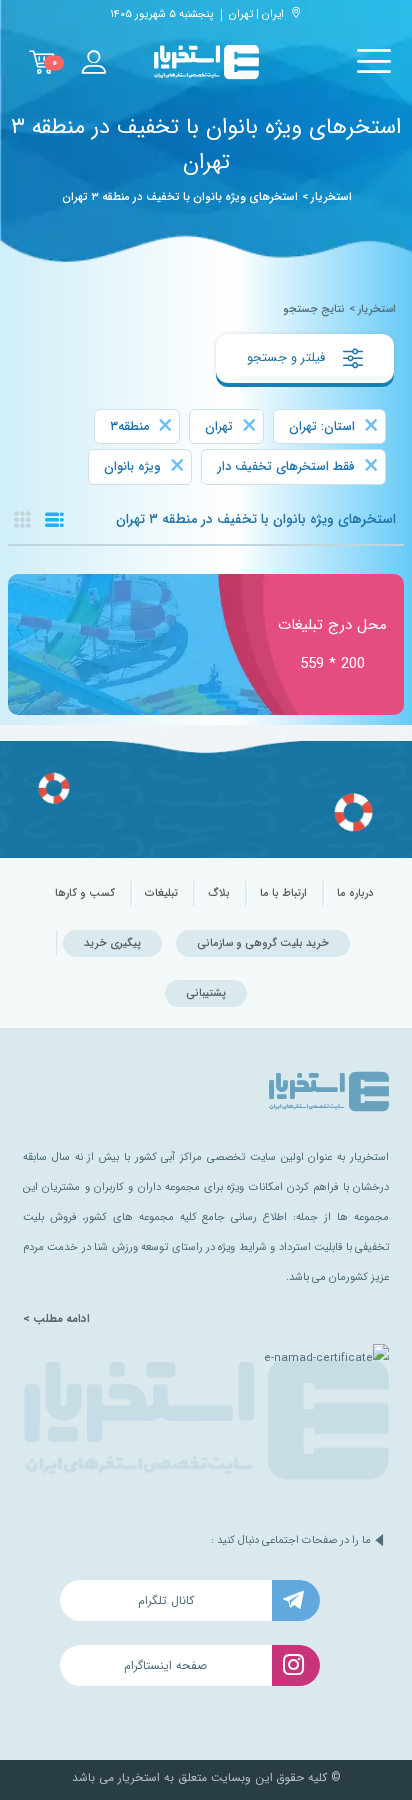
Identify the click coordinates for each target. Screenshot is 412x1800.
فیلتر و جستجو (288, 358)
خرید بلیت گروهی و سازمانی (263, 943)
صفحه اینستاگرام (165, 1665)
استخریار (331, 197)
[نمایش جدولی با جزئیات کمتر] (22, 519)
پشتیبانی (206, 993)
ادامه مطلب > (56, 1319)
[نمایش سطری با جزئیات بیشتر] (54, 519)
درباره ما (355, 893)
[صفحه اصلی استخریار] (206, 62)
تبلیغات (161, 893)
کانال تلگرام (166, 1600)
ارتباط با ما (283, 893)
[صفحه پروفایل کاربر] (93, 62)
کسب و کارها (85, 893)
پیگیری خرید (112, 943)
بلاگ (219, 893)
